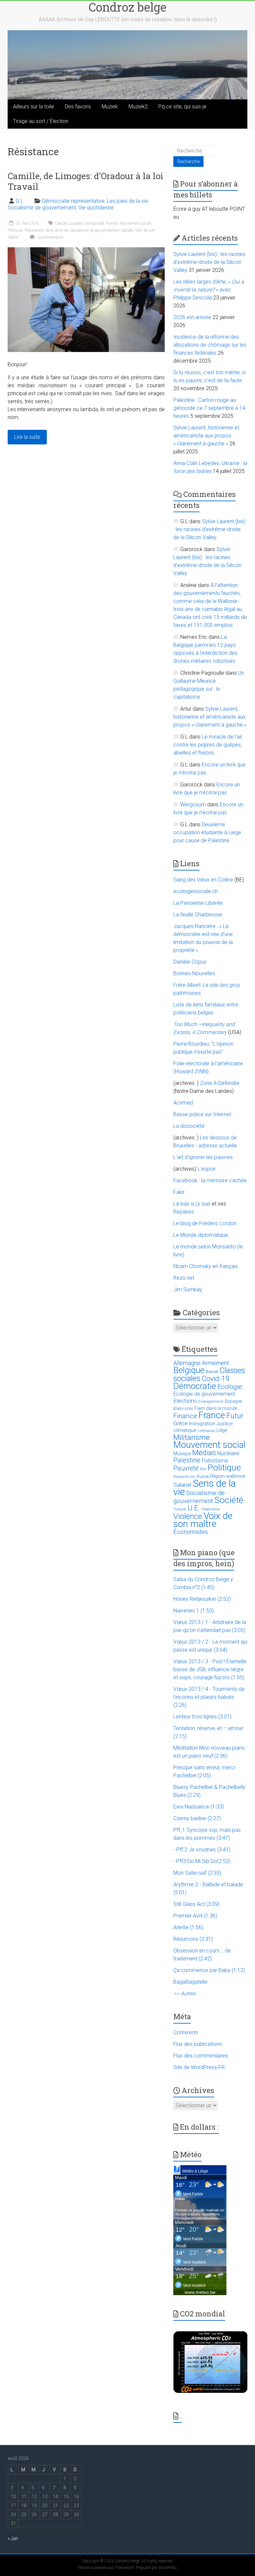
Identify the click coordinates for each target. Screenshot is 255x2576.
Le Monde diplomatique (201, 1235)
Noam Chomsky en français (206, 1266)
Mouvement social (135, 223)
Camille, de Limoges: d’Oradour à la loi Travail (85, 181)
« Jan (13, 2538)
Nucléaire (228, 1453)
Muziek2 (138, 107)
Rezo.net (184, 1278)
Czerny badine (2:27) (197, 1818)
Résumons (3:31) (193, 1939)
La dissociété (189, 1126)
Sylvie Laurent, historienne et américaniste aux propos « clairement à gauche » (206, 436)
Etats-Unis (183, 1408)
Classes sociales (69, 223)
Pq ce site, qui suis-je (182, 107)
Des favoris (78, 107)
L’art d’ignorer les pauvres (203, 1157)
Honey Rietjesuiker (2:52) (202, 1599)
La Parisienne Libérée (198, 903)
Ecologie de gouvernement (204, 1394)
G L (19, 201)
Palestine (187, 1460)
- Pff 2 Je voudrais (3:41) (202, 1850)
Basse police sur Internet (202, 1114)
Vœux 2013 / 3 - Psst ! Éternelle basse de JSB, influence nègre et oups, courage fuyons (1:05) (210, 1669)
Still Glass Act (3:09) (196, 1904)
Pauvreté (186, 1468)
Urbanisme (211, 1509)
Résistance (34, 230)
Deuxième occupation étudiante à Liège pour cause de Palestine (207, 832)
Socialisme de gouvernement (42, 208)
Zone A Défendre (220, 1083)
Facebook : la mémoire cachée (210, 1180)
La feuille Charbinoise (198, 915)
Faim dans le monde (216, 1408)
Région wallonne (228, 1476)
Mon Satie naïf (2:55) (197, 1873)
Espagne (233, 1401)
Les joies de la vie (127, 201)
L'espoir (207, 1169)
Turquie (180, 1509)
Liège (222, 1430)
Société (127, 230)
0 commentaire (50, 237)
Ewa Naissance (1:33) (199, 1807)
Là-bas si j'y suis (192, 1204)
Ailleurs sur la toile (34, 107)
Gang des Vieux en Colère (203, 880)
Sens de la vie (57, 230)
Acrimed (183, 1103)
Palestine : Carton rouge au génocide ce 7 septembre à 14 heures (209, 408)
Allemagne (187, 1363)
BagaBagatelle (190, 1982)
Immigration (202, 1424)
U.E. (194, 1508)
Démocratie (94, 223)
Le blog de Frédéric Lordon (205, 1223)
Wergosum (193, 805)
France (112, 223)
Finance (185, 1416)
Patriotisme (215, 1461)
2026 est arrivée (192, 317)
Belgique (189, 1370)
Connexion (186, 2032)
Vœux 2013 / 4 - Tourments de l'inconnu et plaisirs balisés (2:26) (209, 1697)
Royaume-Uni (184, 1477)
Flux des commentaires (201, 2056)
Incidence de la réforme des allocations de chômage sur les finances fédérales (210, 345)
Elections (185, 1401)
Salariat (182, 1485)
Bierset (212, 1372)
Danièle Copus (190, 962)
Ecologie (230, 1387)
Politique (15, 230)
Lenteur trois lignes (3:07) (202, 1717)
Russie (203, 1476)
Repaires (184, 1212)
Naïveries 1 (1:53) (194, 1611)
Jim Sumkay (188, 1289)
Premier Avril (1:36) (195, 1916)
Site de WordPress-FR (199, 2067)
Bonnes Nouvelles (194, 973)
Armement (215, 1363)
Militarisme (192, 1437)
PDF (203, 1469)
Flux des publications (198, 2044)
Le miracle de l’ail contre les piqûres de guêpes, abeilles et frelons (208, 745)
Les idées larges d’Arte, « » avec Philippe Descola (209, 290)
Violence (188, 1516)
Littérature (207, 1431)
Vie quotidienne (96, 208)
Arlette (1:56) (188, 1927)
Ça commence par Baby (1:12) (209, 1970)
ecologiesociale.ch (196, 891)
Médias (204, 1453)
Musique (182, 1454)
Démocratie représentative (73, 201)
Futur (235, 1416)
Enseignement (211, 1402)
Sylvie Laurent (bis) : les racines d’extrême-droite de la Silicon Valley (209, 262)
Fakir (179, 1192)
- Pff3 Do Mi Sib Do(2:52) (202, 1861)
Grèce (180, 1423)
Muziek (110, 107)
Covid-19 (215, 1379)
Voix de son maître (203, 1520)
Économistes (191, 1532)
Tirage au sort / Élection (41, 121)
